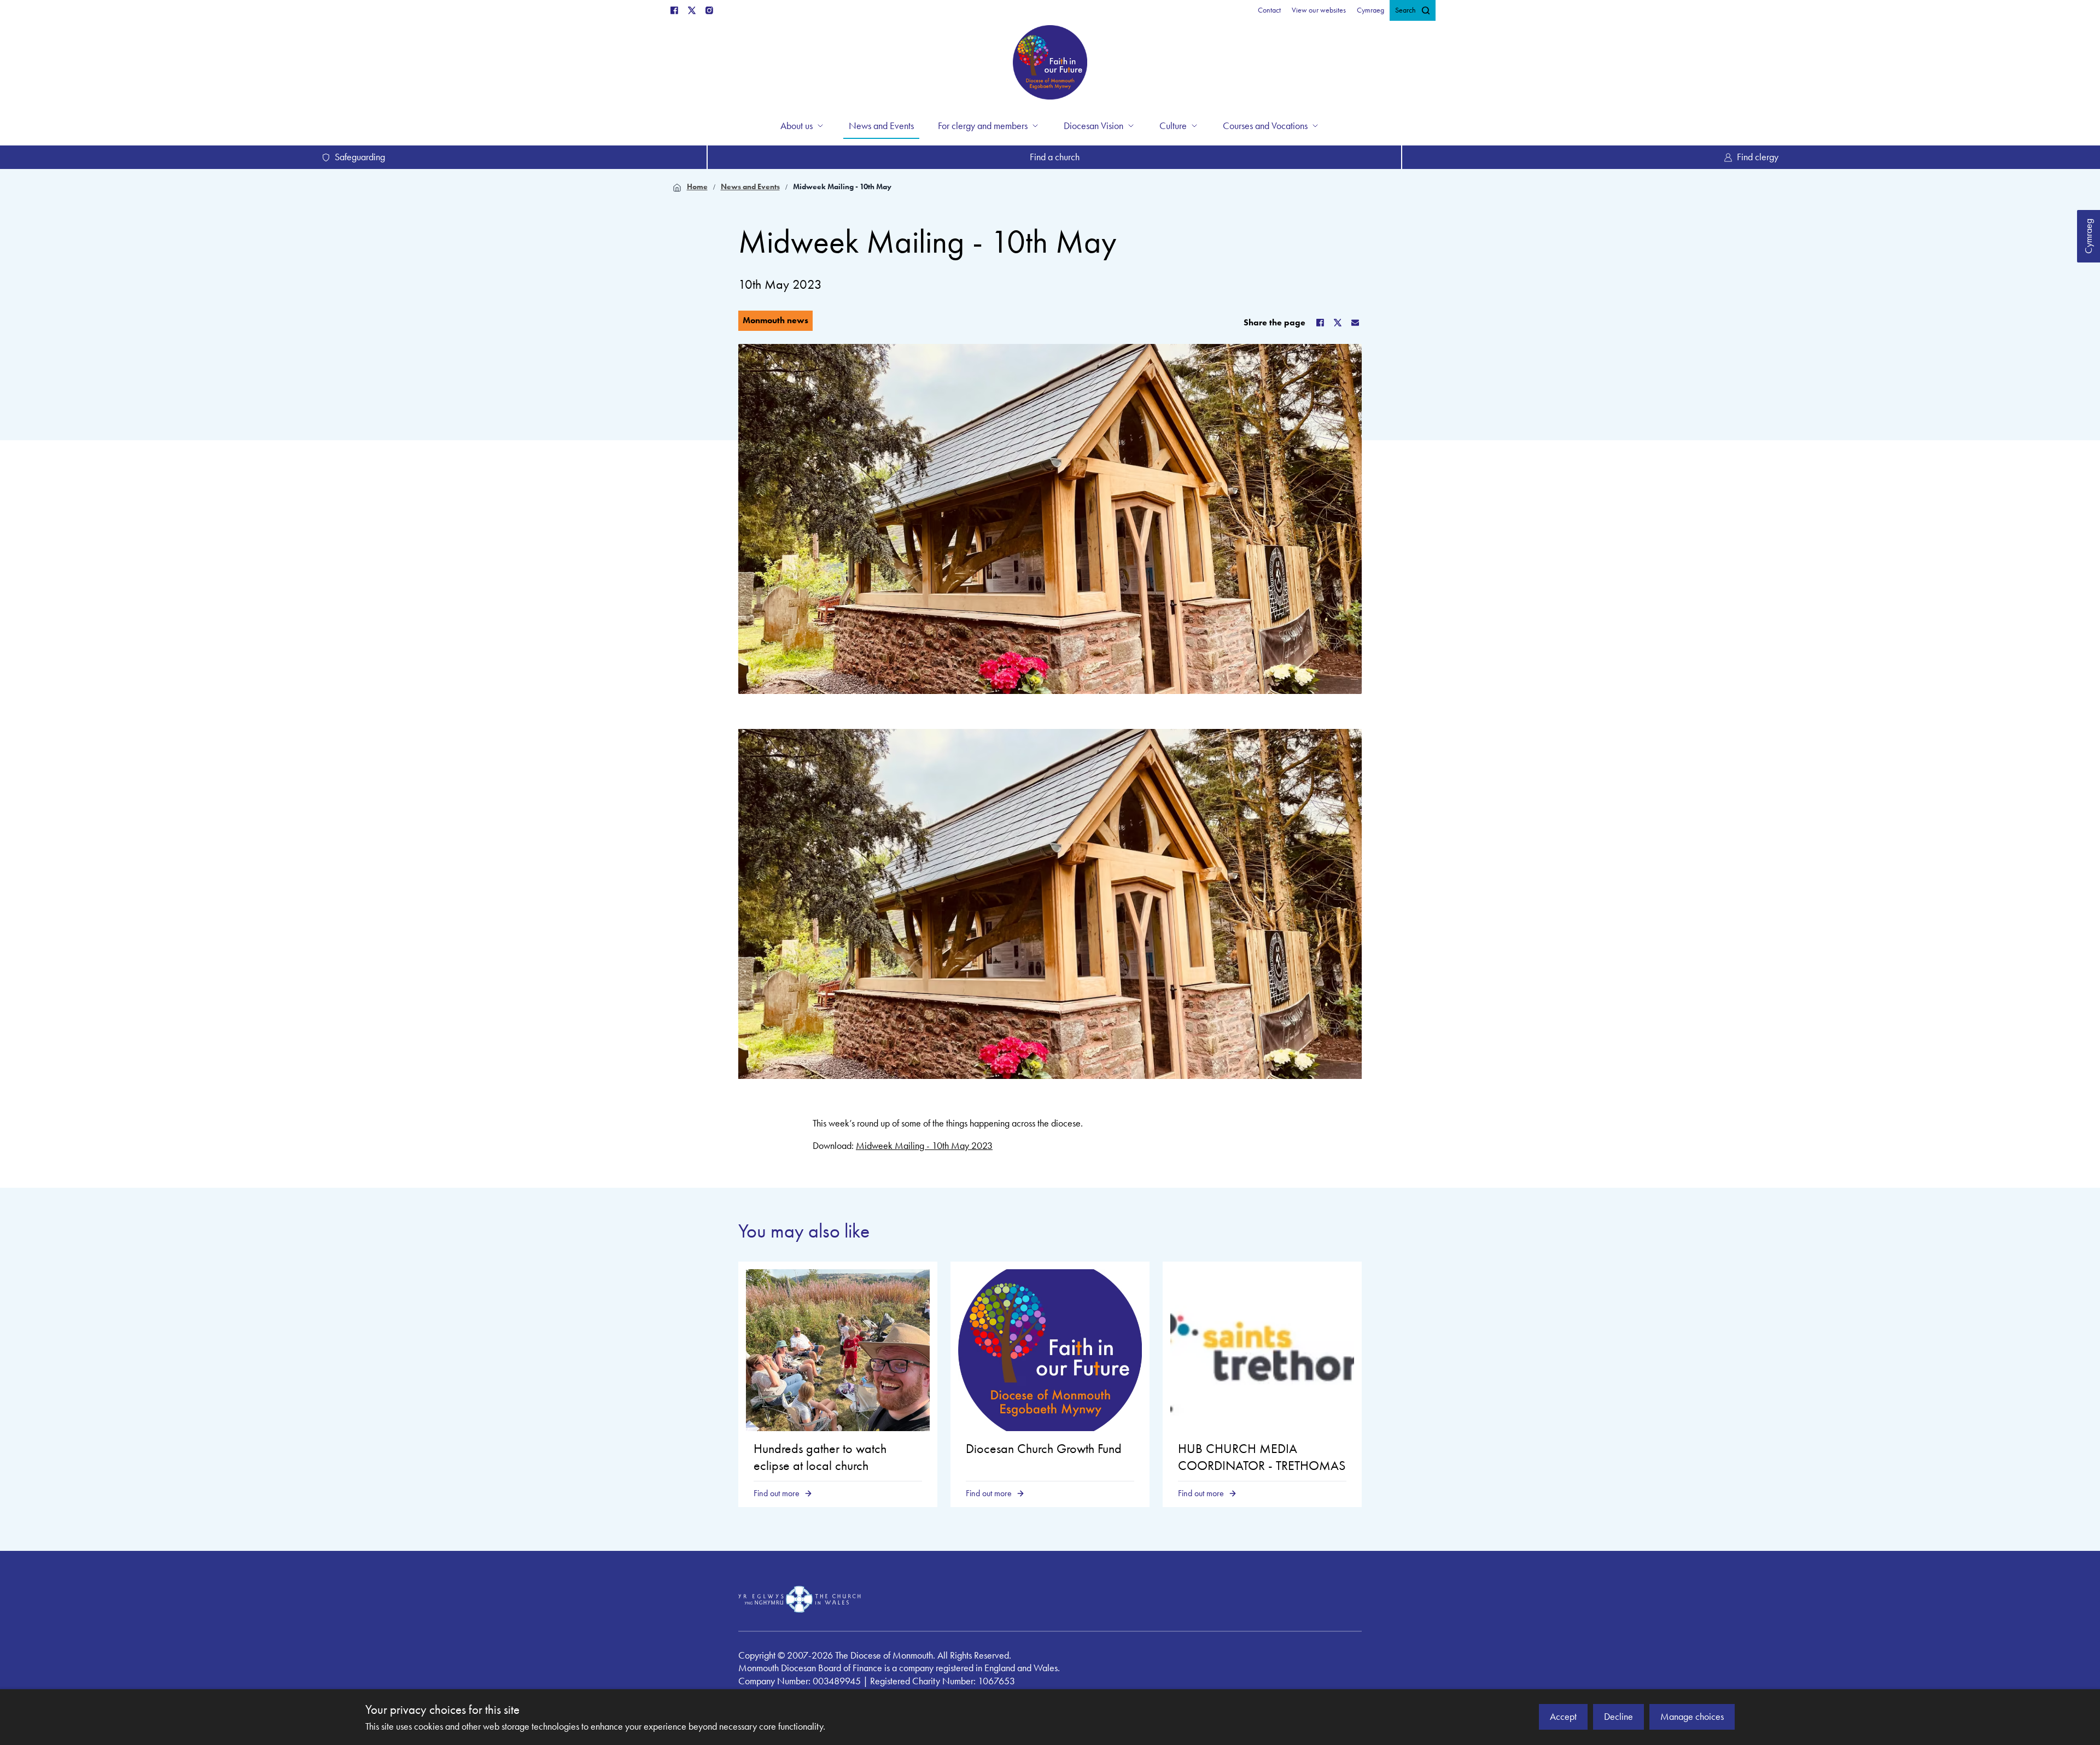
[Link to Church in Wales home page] (800, 1600)
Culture (1173, 126)
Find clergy (1758, 157)
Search (1405, 10)
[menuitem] (1269, 10)
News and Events (750, 187)
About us (797, 126)
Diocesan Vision (1093, 126)
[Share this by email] (1355, 323)
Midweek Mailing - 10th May (842, 187)
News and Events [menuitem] (881, 126)
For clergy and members (983, 126)
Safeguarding (360, 157)
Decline (1618, 1717)
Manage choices (1692, 1717)
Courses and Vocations (1265, 126)
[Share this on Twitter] (1338, 323)
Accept (1563, 1717)
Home (697, 187)
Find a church (1055, 157)
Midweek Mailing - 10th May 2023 (924, 1146)
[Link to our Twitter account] (692, 10)
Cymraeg (2089, 236)
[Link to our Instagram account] (709, 10)
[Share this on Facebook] (1320, 323)
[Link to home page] (1050, 64)
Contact (1269, 10)
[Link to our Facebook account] (674, 10)
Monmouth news (775, 320)
